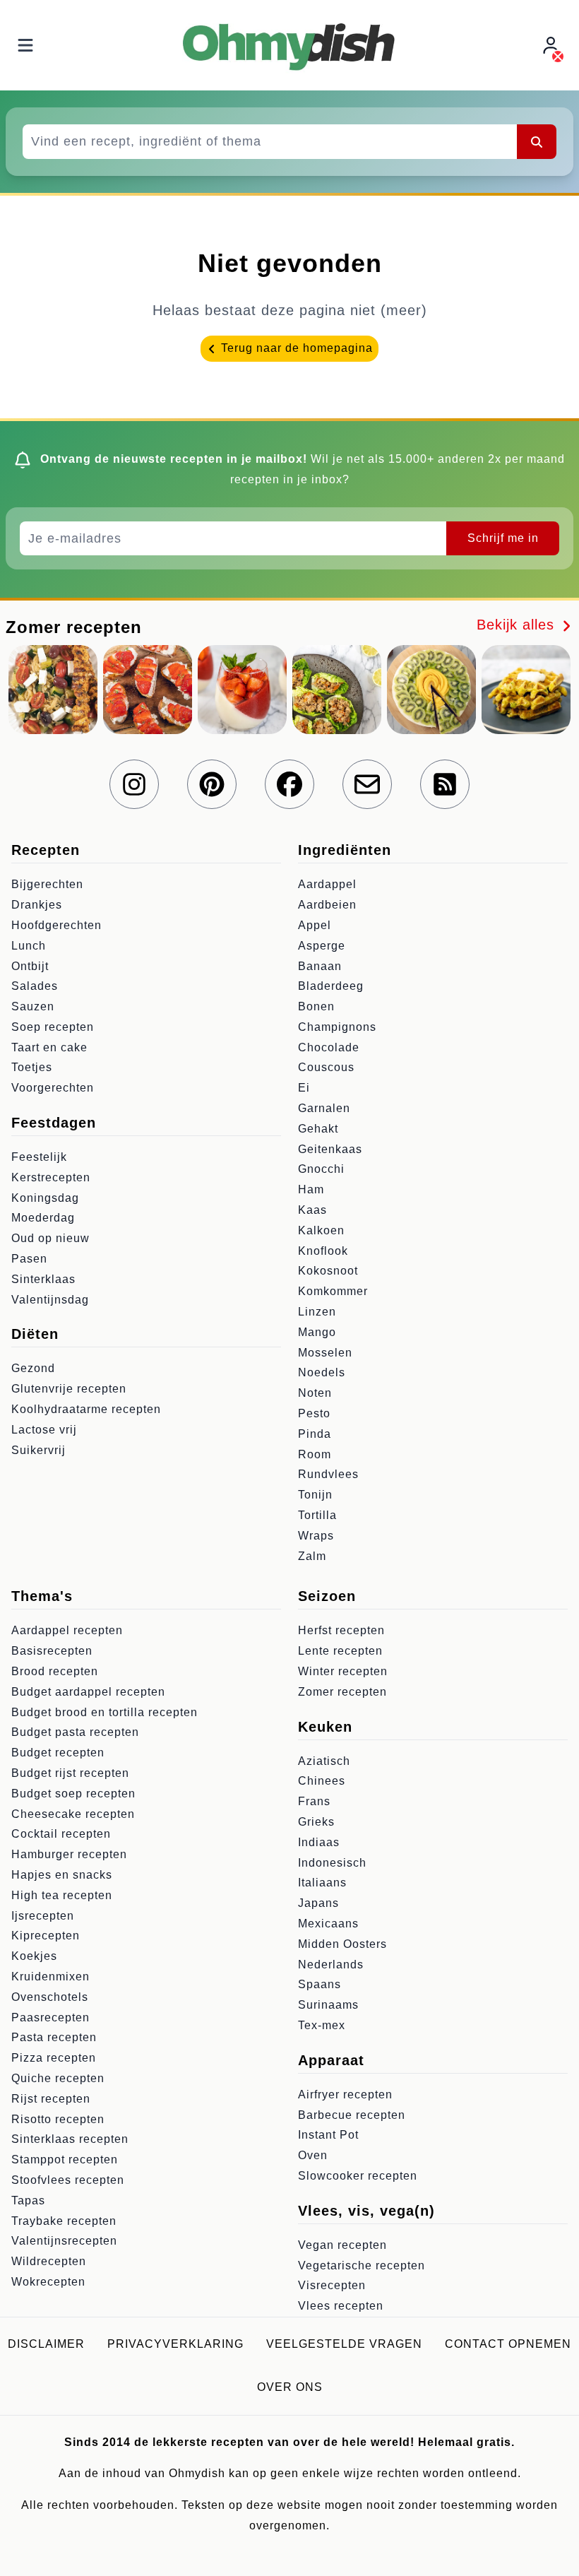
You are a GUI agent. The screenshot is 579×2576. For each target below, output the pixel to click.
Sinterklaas (43, 1279)
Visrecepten (332, 2285)
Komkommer (333, 1291)
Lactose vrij (44, 1430)
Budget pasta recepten (75, 1732)
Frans (314, 1801)
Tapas (28, 2200)
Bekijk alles (518, 625)
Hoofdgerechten (56, 925)
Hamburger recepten (69, 1854)
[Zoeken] (537, 141)
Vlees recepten (341, 2306)
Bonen (316, 1006)
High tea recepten (62, 1895)
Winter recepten (343, 1671)
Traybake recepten (64, 2221)
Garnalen (324, 1108)
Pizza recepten (54, 2058)
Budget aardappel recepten (88, 1692)
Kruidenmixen (50, 1977)
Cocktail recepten (61, 1834)
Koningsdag (45, 1198)
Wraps (316, 1536)
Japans (318, 1903)
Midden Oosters (342, 1944)
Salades (35, 986)
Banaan (320, 966)
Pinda (315, 1434)
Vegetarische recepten (362, 2265)
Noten (315, 1393)
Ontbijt (30, 966)
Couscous (326, 1067)
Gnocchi (321, 1169)
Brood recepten (55, 1671)
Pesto (314, 1413)
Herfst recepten (341, 1630)
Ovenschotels (50, 1997)
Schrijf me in (503, 538)
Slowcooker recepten (358, 2176)
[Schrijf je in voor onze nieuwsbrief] (367, 784)
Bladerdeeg (331, 986)
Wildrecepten (49, 2261)
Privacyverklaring (175, 2344)
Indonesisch (332, 1863)
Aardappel (327, 884)
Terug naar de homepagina (295, 348)
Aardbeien (327, 905)
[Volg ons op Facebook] (289, 784)
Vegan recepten (342, 2245)
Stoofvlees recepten (68, 2180)
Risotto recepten (58, 2119)
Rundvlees (328, 1474)
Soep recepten (53, 1027)
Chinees (322, 1781)
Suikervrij (38, 1450)
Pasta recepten (54, 2037)
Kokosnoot (328, 1271)
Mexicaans (328, 1924)
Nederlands (331, 1965)
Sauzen (33, 1006)
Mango (317, 1332)
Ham (311, 1189)
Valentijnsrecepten (64, 2241)
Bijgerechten (47, 884)
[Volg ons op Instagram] (134, 784)
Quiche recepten (58, 2078)
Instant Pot (328, 2135)
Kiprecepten (46, 1936)
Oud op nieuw (50, 1238)
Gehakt (318, 1129)
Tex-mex (322, 2025)
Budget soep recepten (73, 1794)
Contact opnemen (508, 2344)
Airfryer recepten (345, 2095)
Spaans (320, 1984)
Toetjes (32, 1067)
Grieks (316, 1822)
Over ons (290, 2387)
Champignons (337, 1027)
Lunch (29, 946)
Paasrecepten (50, 2017)
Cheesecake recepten (73, 1814)
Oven (313, 2155)
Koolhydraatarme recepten (86, 1409)
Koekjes (34, 1956)
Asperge (322, 946)
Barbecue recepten (352, 2115)
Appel (315, 925)
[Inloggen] (552, 46)
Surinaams (328, 2005)
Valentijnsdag (50, 1300)
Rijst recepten (51, 2099)
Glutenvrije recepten (69, 1389)
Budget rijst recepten (70, 1773)
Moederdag (43, 1218)
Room (315, 1454)
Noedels (322, 1372)
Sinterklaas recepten (70, 2139)
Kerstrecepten (51, 1177)
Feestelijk (39, 1157)
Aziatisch (324, 1761)
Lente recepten (340, 1651)
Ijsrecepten (43, 1916)
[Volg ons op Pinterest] (212, 784)
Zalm (312, 1556)
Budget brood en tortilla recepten (105, 1712)
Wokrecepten (48, 2282)
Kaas (312, 1210)
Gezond (33, 1368)
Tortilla (317, 1515)
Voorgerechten (53, 1088)
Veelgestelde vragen (344, 2344)
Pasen (29, 1259)
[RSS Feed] (445, 784)
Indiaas (319, 1842)
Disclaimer (46, 2344)
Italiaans (322, 1883)
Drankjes (37, 905)
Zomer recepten (342, 1692)
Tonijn (315, 1495)
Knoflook (323, 1251)
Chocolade (329, 1047)
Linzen (317, 1312)
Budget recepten (58, 1753)
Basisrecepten (52, 1651)
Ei (304, 1088)
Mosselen (325, 1353)
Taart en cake (49, 1047)
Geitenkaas (330, 1149)
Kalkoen (321, 1230)
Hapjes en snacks (62, 1875)
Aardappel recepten (67, 1630)
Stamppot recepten (65, 2160)
